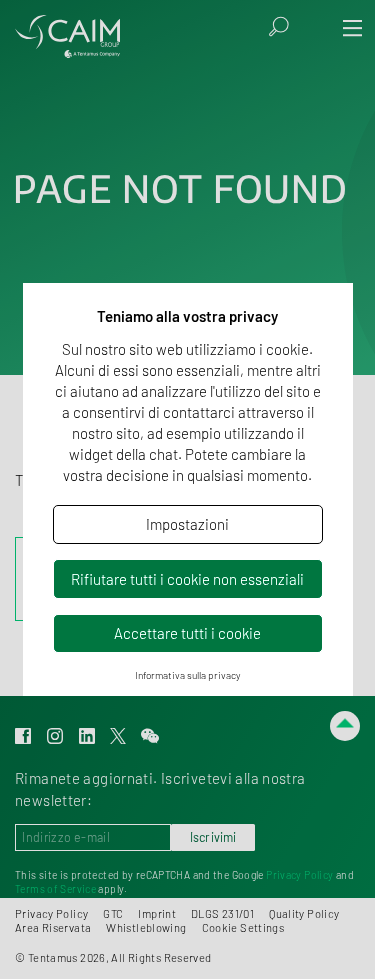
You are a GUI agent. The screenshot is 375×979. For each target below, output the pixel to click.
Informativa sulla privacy (188, 675)
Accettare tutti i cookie (187, 633)
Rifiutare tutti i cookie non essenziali (187, 579)
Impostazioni (187, 524)
